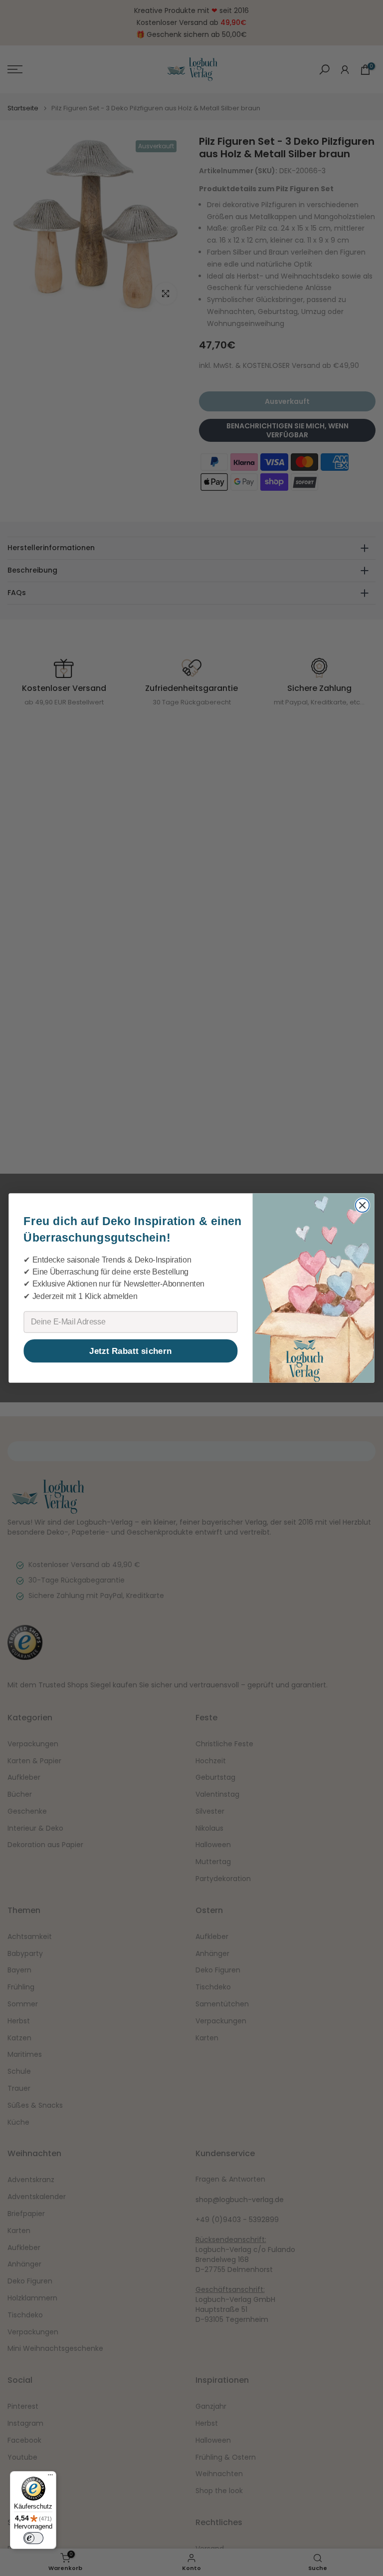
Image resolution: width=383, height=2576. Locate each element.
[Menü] (50, 2477)
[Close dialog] (363, 1206)
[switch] (33, 2538)
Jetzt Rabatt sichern (130, 1351)
